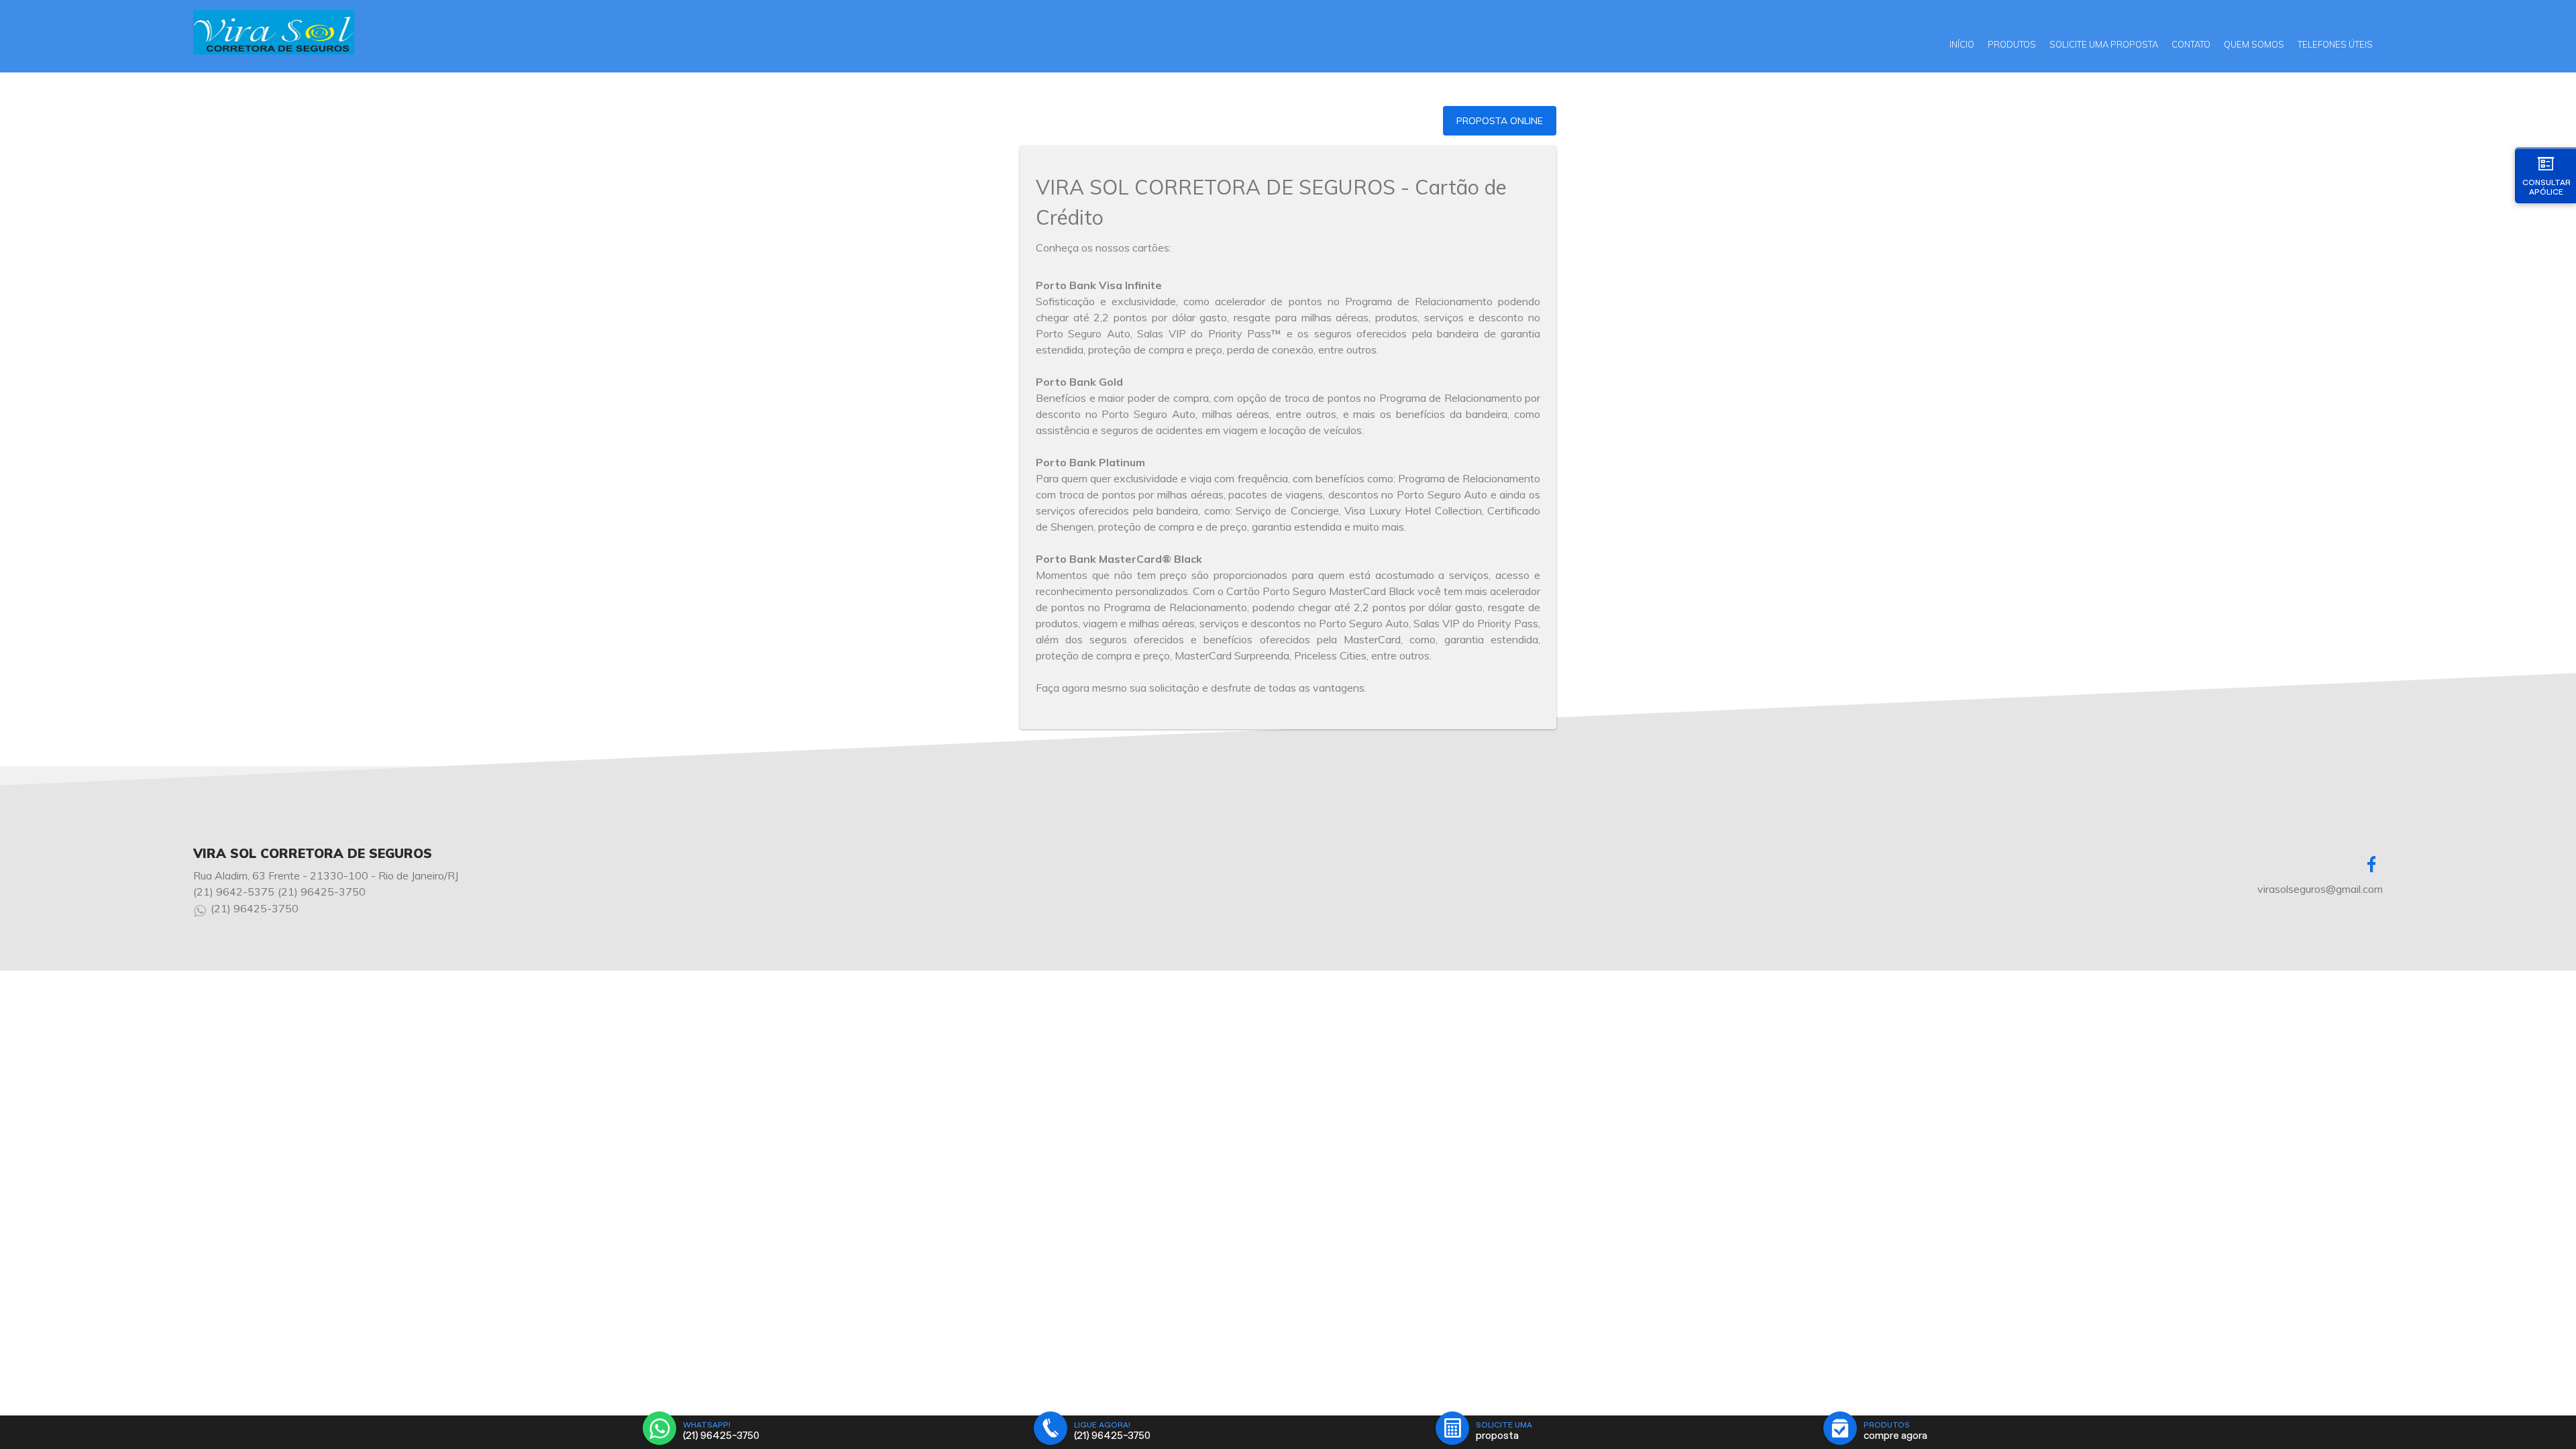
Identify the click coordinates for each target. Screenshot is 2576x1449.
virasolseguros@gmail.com (2320, 889)
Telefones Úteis (2335, 44)
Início (1962, 44)
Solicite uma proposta (2104, 44)
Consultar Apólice (2546, 187)
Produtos (2012, 44)
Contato (2191, 44)
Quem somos (2254, 44)
